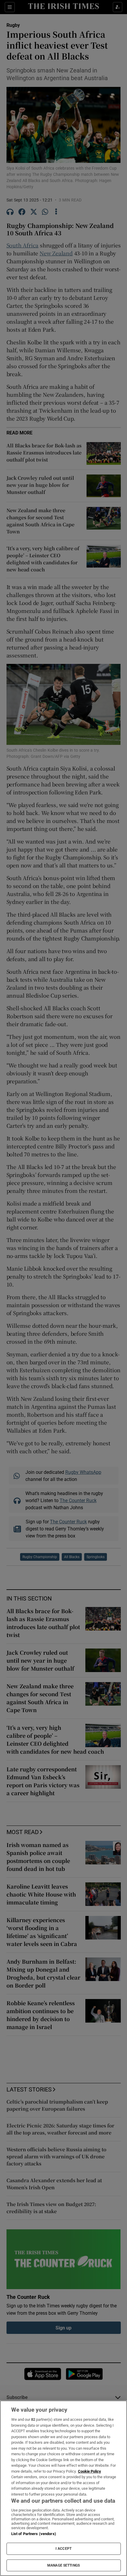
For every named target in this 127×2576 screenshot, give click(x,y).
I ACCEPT (63, 2549)
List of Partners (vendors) (34, 2534)
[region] (63, 2488)
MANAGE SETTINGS (63, 2565)
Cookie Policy (89, 2471)
